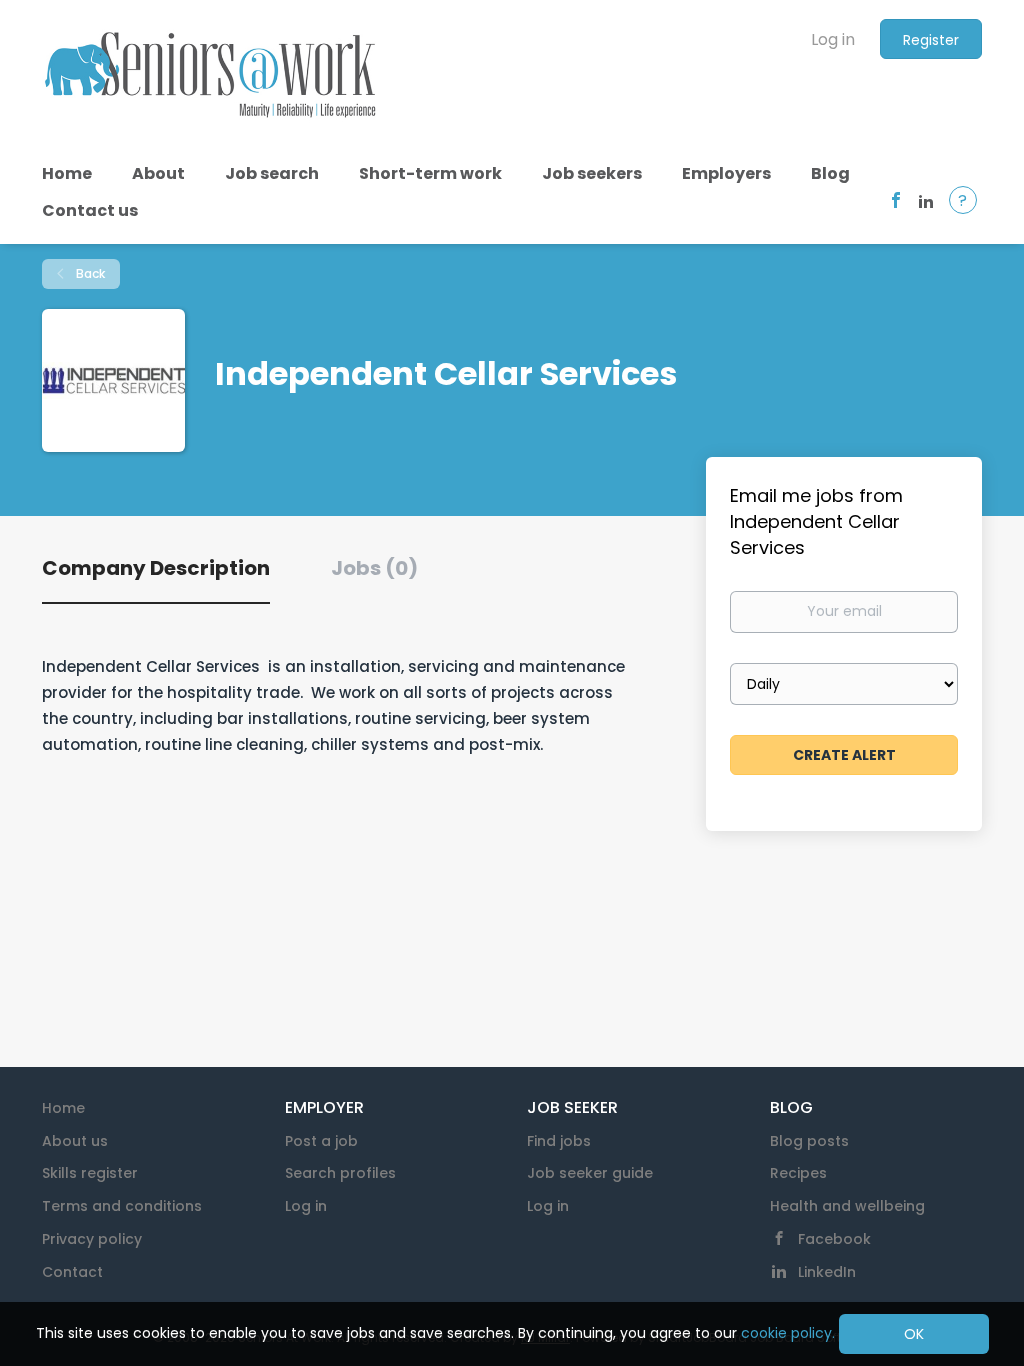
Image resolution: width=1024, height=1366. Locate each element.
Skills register (90, 1173)
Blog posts (809, 1141)
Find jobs (559, 1141)
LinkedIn (827, 1272)
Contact (72, 1272)
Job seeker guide (590, 1173)
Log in (833, 39)
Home (63, 1108)
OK (914, 1334)
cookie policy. (788, 1333)
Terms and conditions (122, 1206)
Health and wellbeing (847, 1206)
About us (75, 1141)
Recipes (798, 1173)
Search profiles (340, 1173)
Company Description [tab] (156, 568)
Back (89, 273)
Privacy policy (92, 1239)
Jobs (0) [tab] (374, 568)
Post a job (321, 1141)
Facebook (834, 1239)
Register (931, 40)
